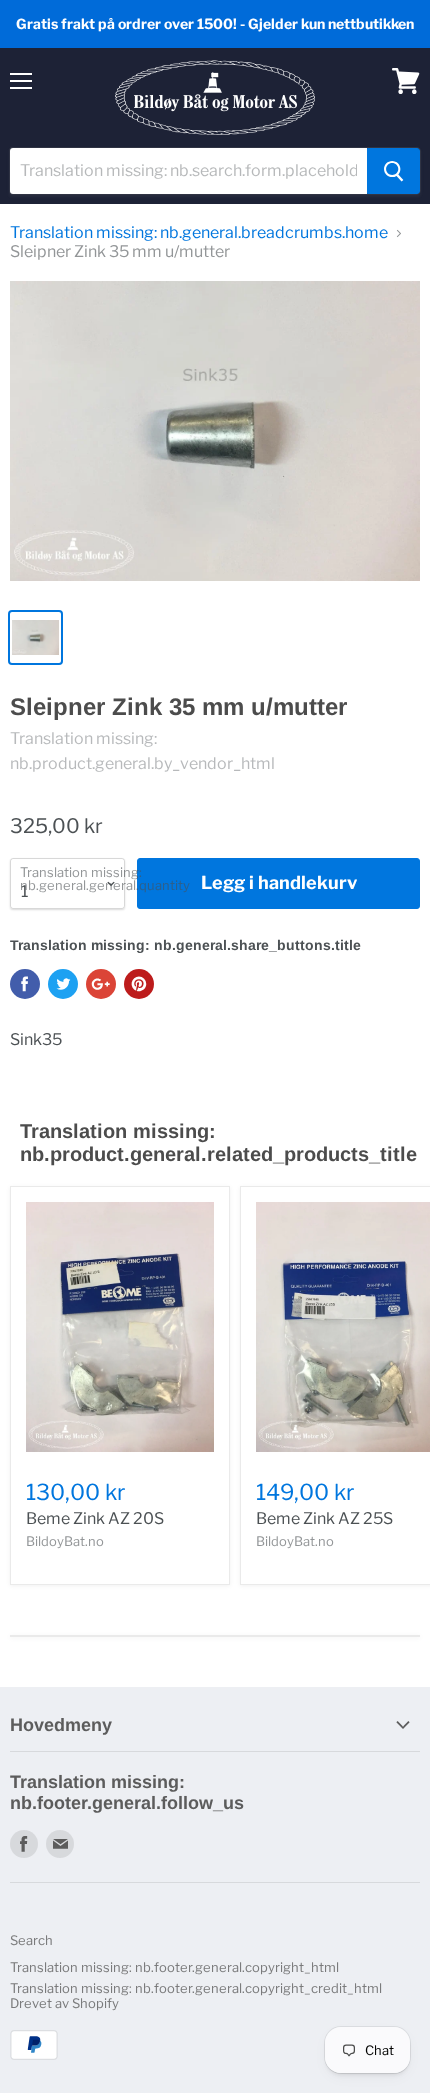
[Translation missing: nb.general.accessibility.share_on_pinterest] (139, 984)
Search (31, 1940)
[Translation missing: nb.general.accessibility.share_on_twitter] (63, 984)
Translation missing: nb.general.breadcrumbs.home (199, 233)
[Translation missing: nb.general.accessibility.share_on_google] (101, 984)
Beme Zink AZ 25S (324, 1518)
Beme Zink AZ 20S (95, 1518)
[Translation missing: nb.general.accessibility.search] (393, 171)
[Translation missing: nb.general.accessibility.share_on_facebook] (25, 984)
